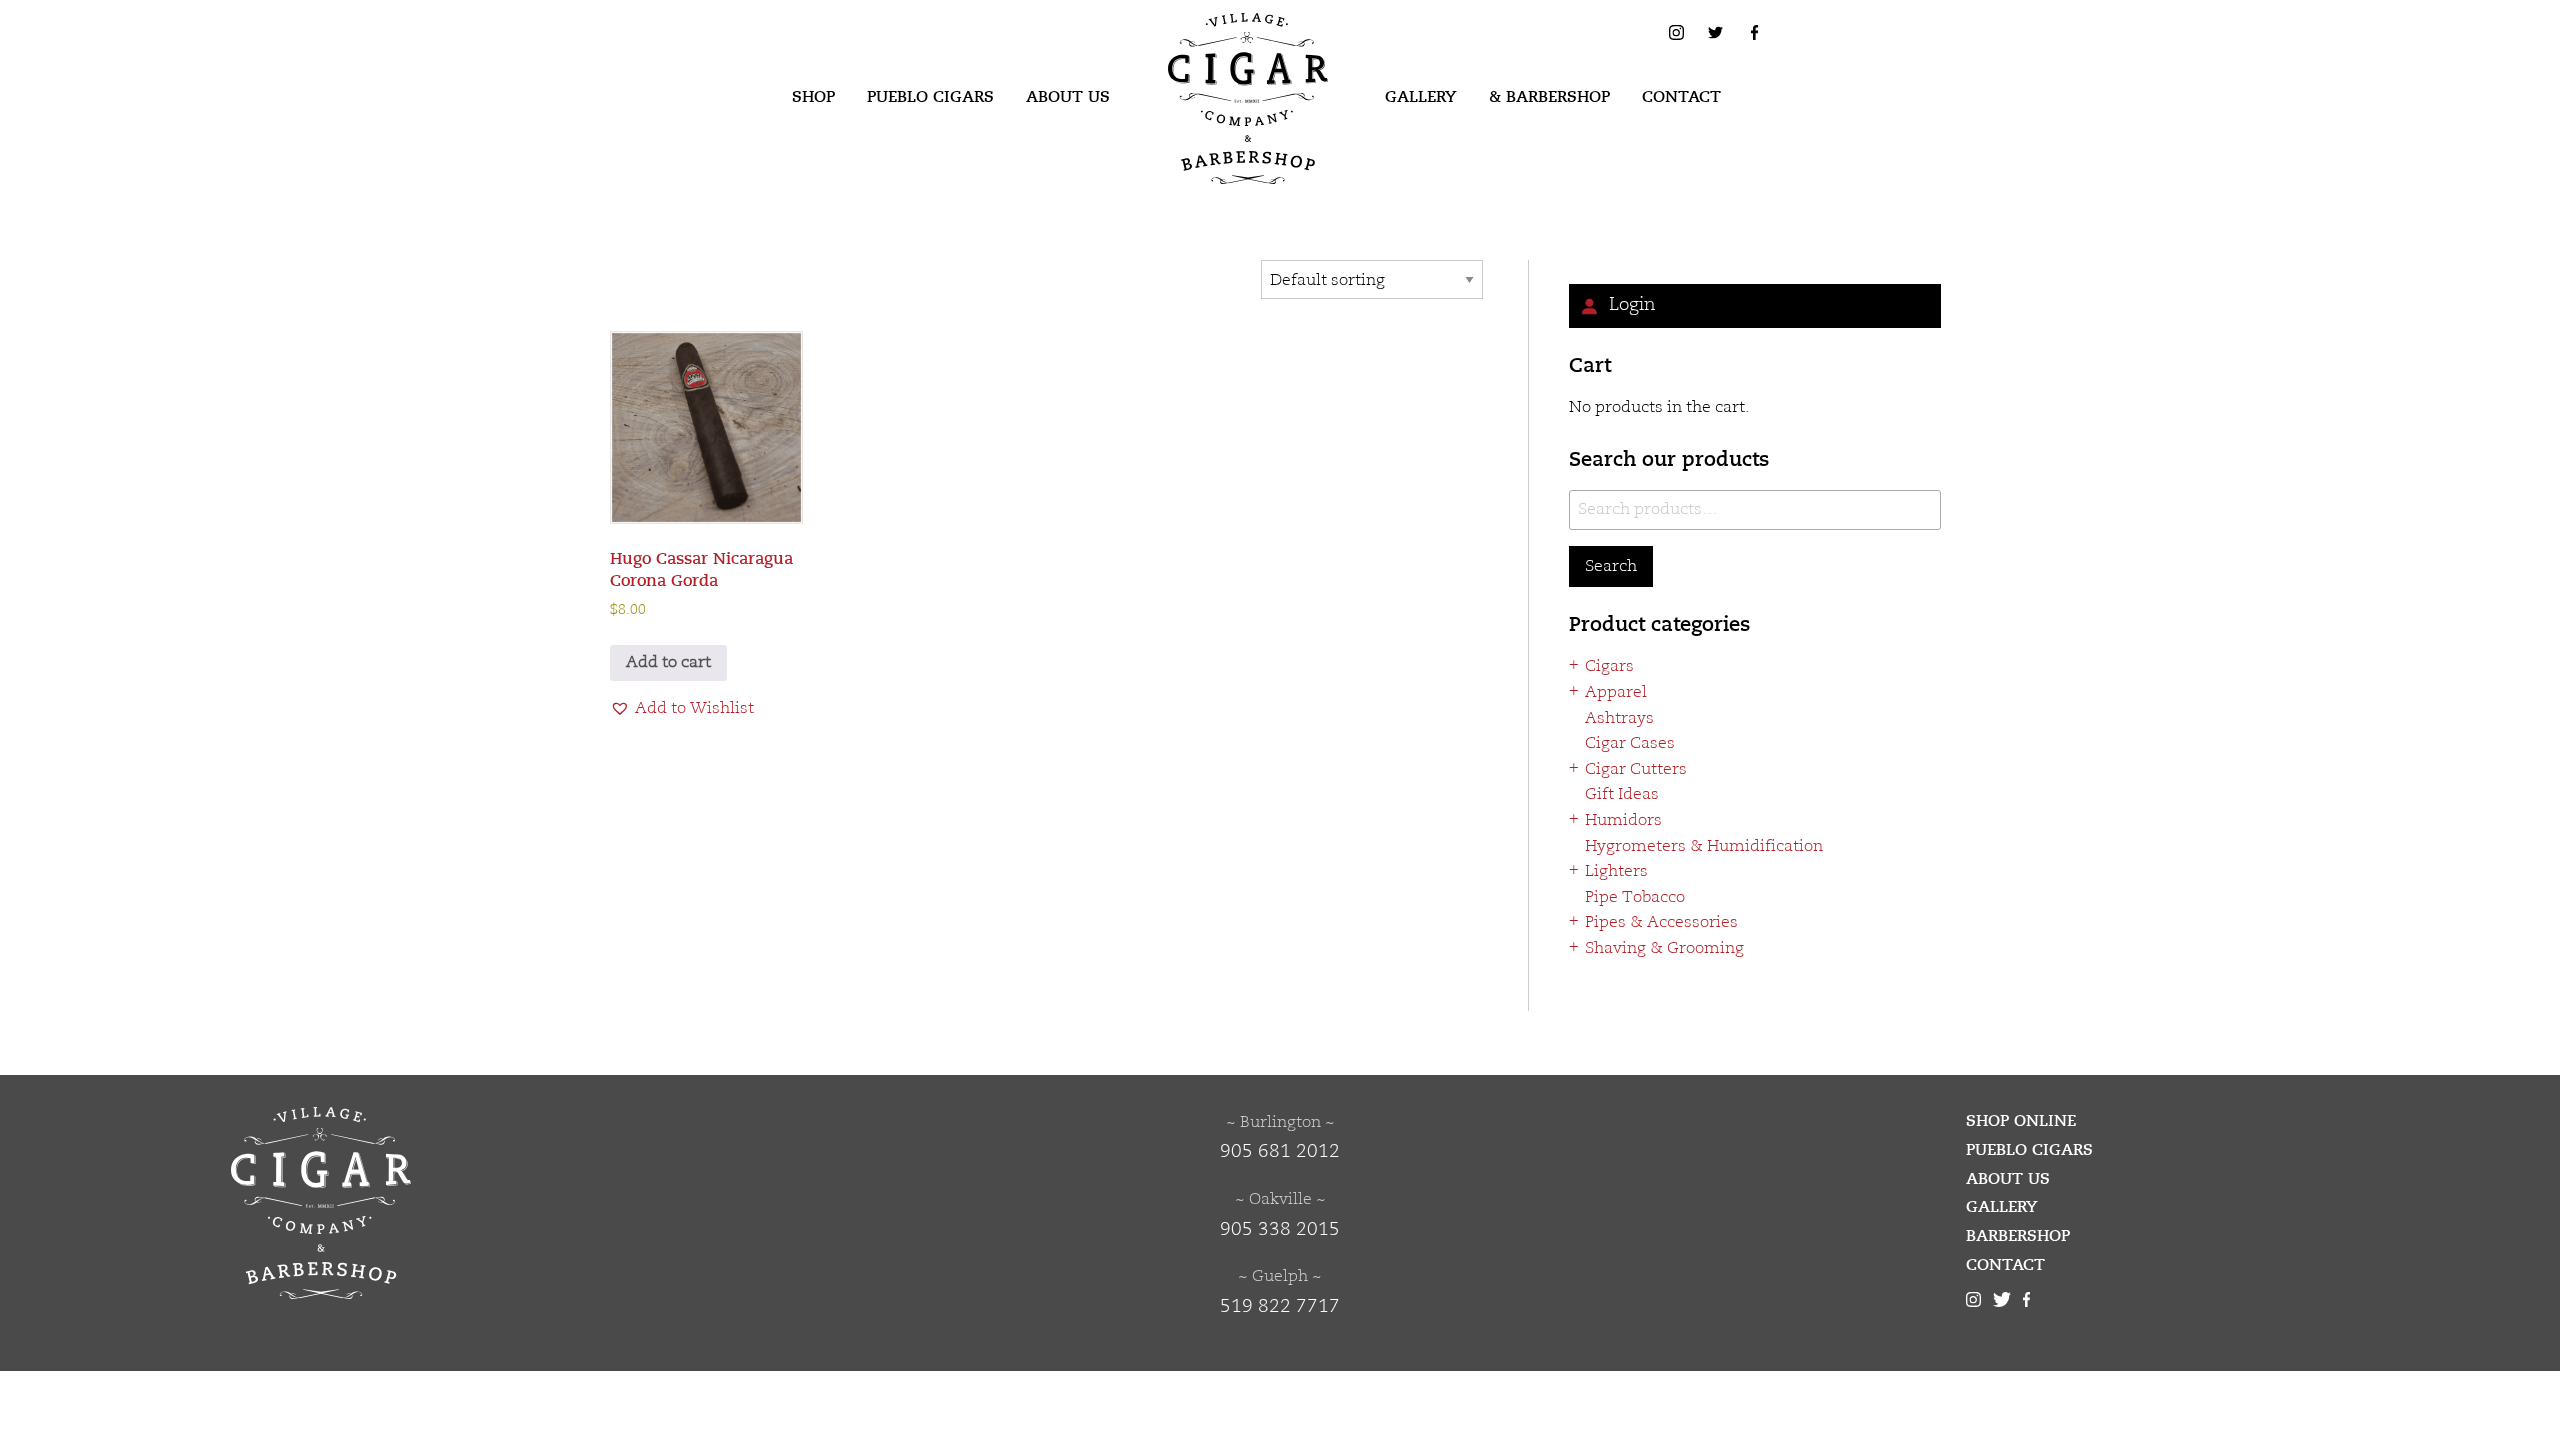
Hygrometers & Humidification (1704, 847)
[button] (682, 710)
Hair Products (1653, 1051)
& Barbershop (1549, 97)
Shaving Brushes (1664, 1103)
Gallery (1421, 97)
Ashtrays (1619, 719)
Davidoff (1634, 1358)
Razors (1626, 1077)
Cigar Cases (1630, 744)
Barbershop (2018, 1236)
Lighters (1616, 872)
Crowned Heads (1661, 1256)
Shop (813, 97)
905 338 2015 (1280, 1230)
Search (1611, 567)
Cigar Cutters (1636, 770)
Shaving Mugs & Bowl (1683, 1154)
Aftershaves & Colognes (1693, 975)
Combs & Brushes (1669, 1026)
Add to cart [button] (668, 663)
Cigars (1609, 667)
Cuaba (1625, 1282)
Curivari (1632, 1307)
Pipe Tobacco (1635, 898)
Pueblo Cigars (930, 97)
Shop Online (2021, 1121)
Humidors (1623, 821)
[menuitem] (813, 98)
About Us (1068, 97)
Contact (1681, 97)
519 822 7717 (1280, 1307)
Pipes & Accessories (1661, 923)
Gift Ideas (1622, 795)
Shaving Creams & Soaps (1696, 1128)
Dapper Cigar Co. (1666, 1333)
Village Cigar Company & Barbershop (1217, 44)
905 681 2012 (1280, 1152)
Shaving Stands (1659, 1179)
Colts (1620, 1231)
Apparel (1616, 693)
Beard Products (1659, 1000)
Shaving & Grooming (1664, 949)
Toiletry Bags (1651, 1205)
